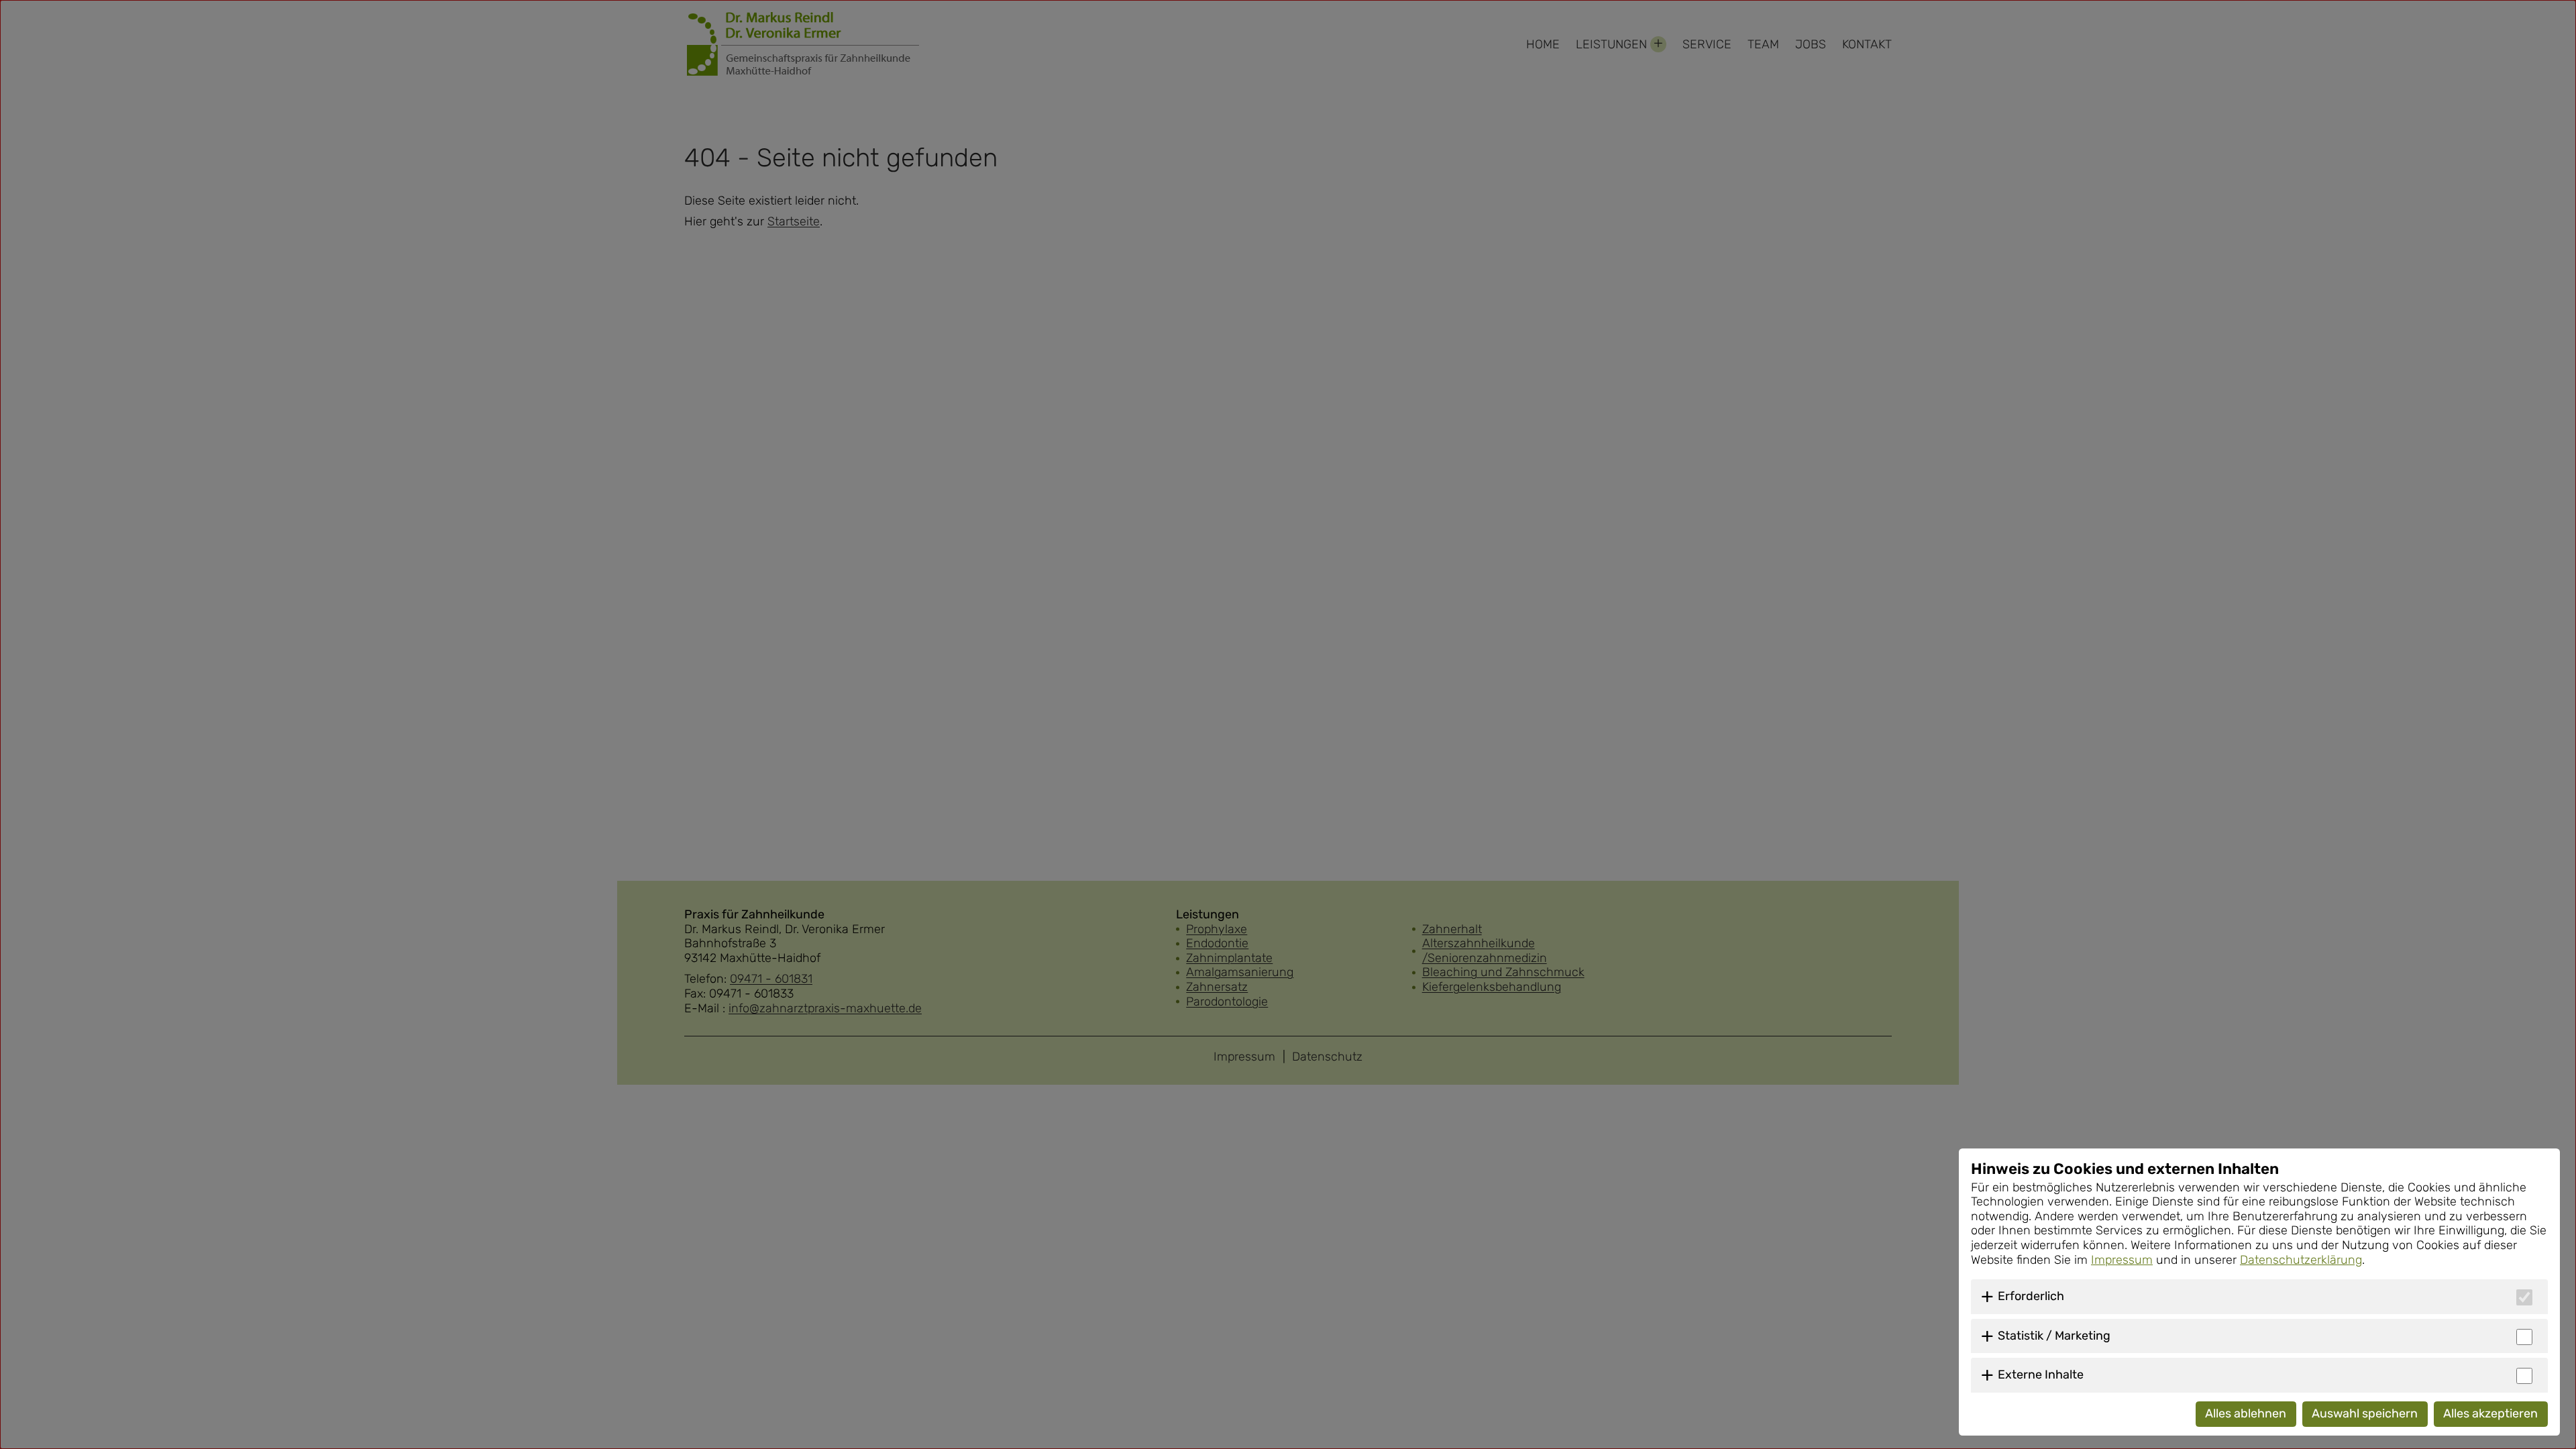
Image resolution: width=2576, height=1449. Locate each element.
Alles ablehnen (2246, 1413)
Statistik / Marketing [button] (2054, 1336)
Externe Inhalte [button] (2041, 1375)
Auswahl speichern (2365, 1413)
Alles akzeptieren (2490, 1413)
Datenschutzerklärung (2301, 1260)
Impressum (2122, 1260)
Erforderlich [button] (2031, 1296)
